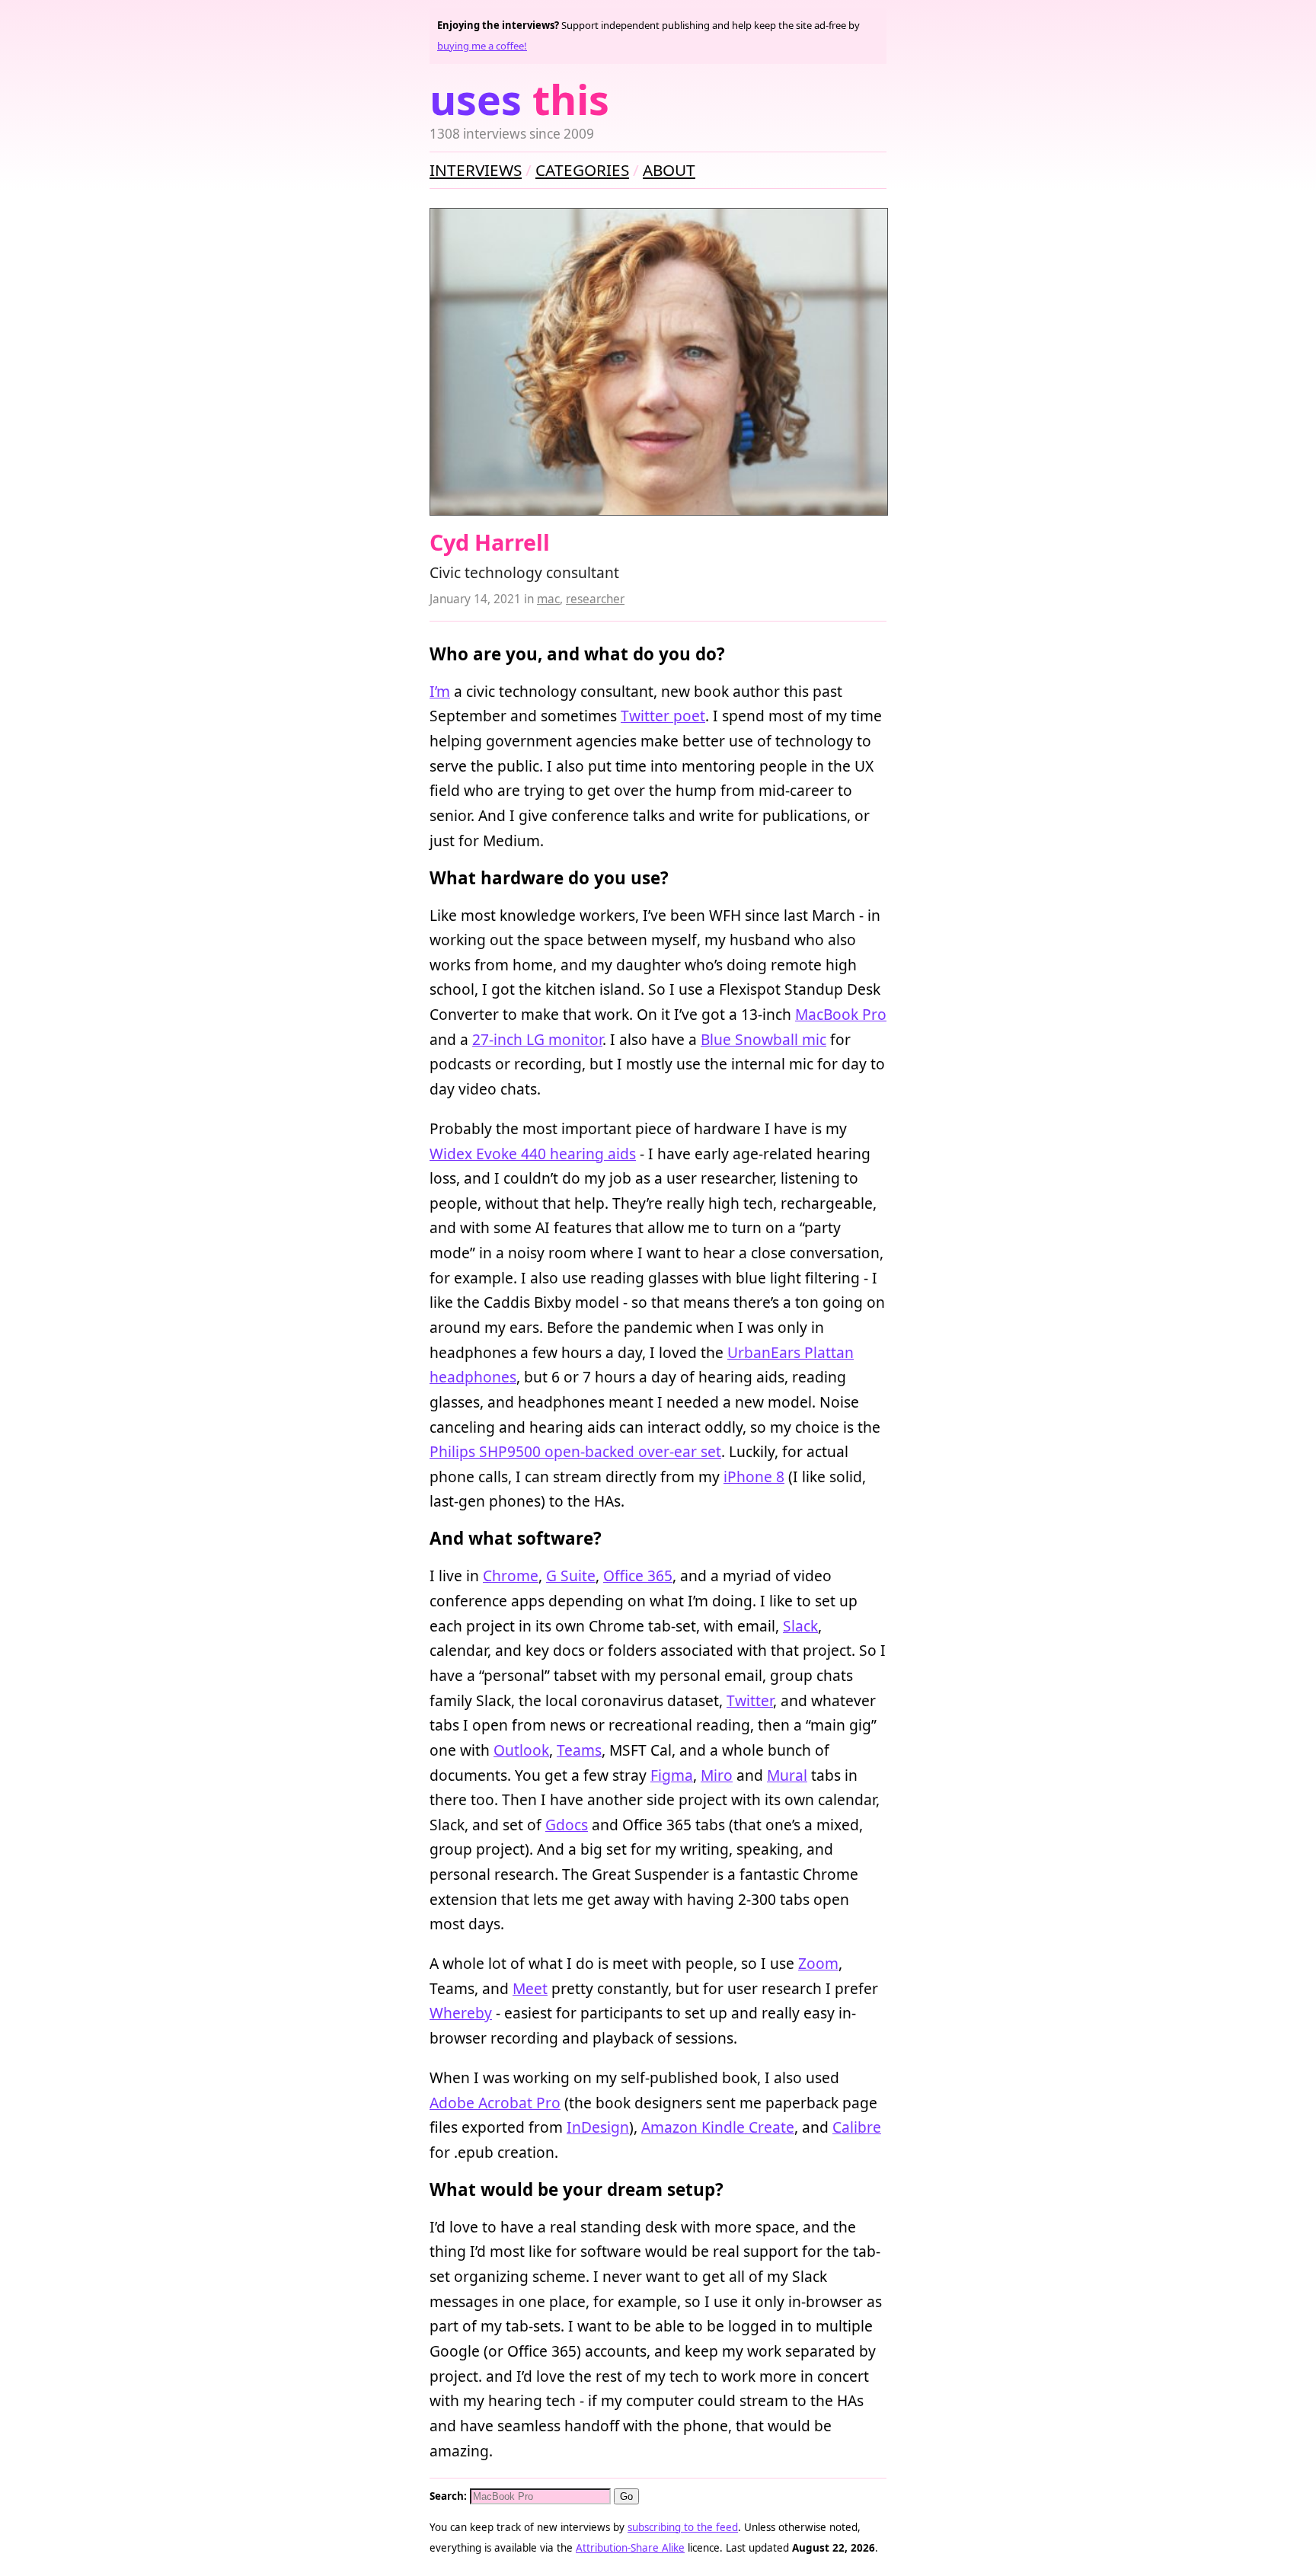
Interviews (476, 170)
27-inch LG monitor (537, 1039)
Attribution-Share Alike (630, 2548)
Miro (717, 1775)
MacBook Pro (841, 1014)
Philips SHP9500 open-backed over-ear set (575, 1451)
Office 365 (638, 1576)
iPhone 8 (754, 1477)
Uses (519, 99)
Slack (800, 1626)
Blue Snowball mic (763, 1039)
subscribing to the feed (683, 2527)
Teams (579, 1750)
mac (548, 599)
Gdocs (567, 1825)
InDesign (598, 2127)
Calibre (857, 2127)
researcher (595, 599)
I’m (440, 691)
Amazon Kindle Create (718, 2127)
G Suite (571, 1576)
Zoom (818, 1963)
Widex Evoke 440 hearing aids (533, 1154)
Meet (530, 1988)
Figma (672, 1775)
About (669, 170)
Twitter (750, 1700)
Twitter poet (663, 716)
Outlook (521, 1750)
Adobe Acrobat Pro (495, 2103)
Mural (787, 1775)
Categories (582, 170)
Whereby (461, 2013)
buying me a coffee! (482, 46)
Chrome (511, 1576)
